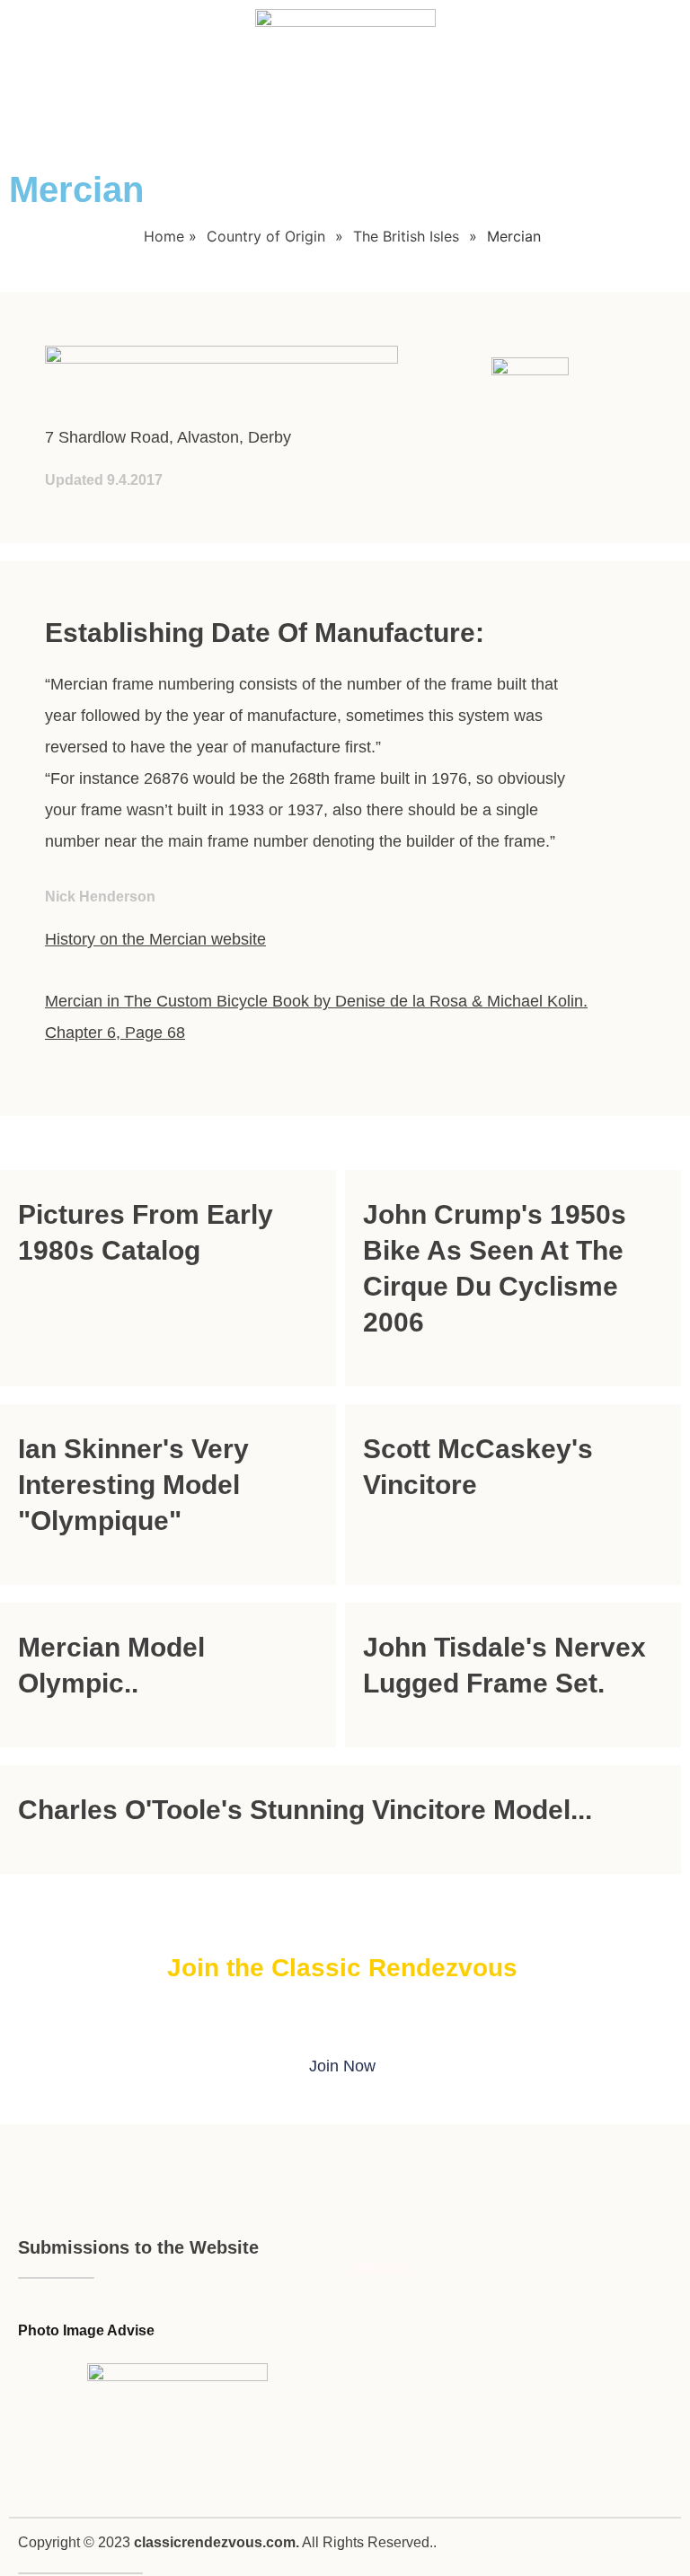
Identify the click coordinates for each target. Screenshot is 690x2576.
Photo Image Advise (86, 2330)
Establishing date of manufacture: (265, 633)
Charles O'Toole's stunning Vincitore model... (305, 1810)
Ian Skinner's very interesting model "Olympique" (133, 1485)
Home (164, 236)
